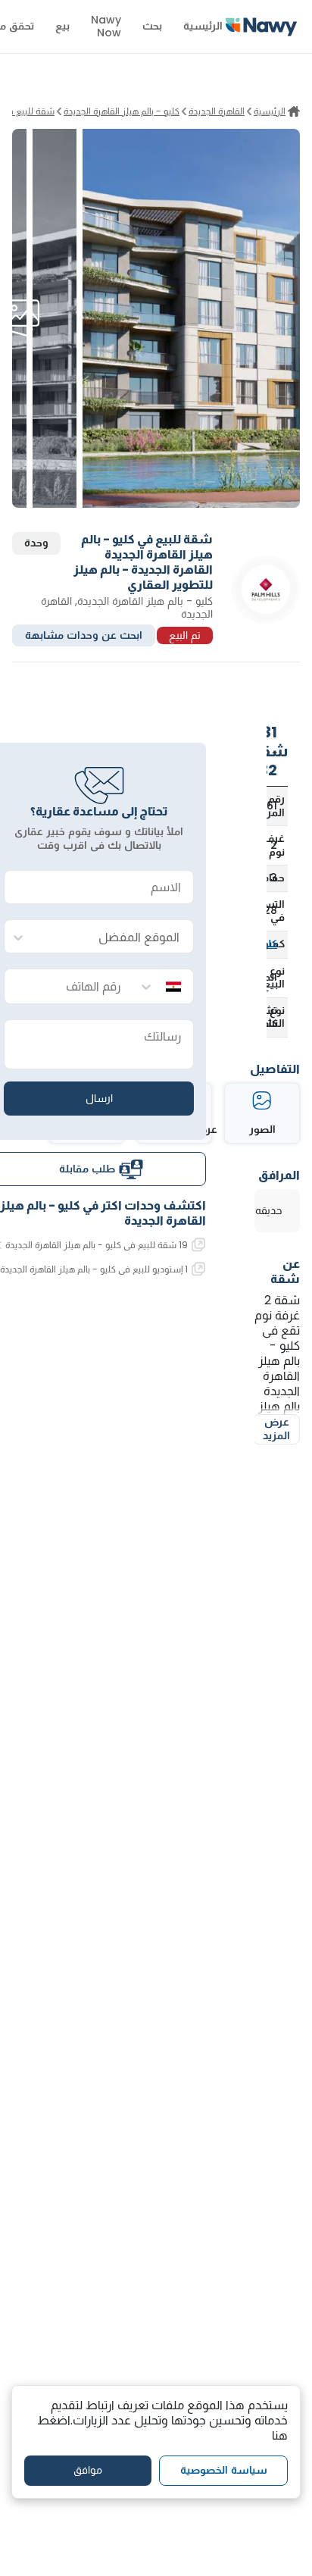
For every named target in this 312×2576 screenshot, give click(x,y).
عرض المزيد (276, 1429)
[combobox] (114, 937)
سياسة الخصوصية (224, 2470)
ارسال (99, 1098)
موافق (88, 2470)
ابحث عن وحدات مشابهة (84, 635)
